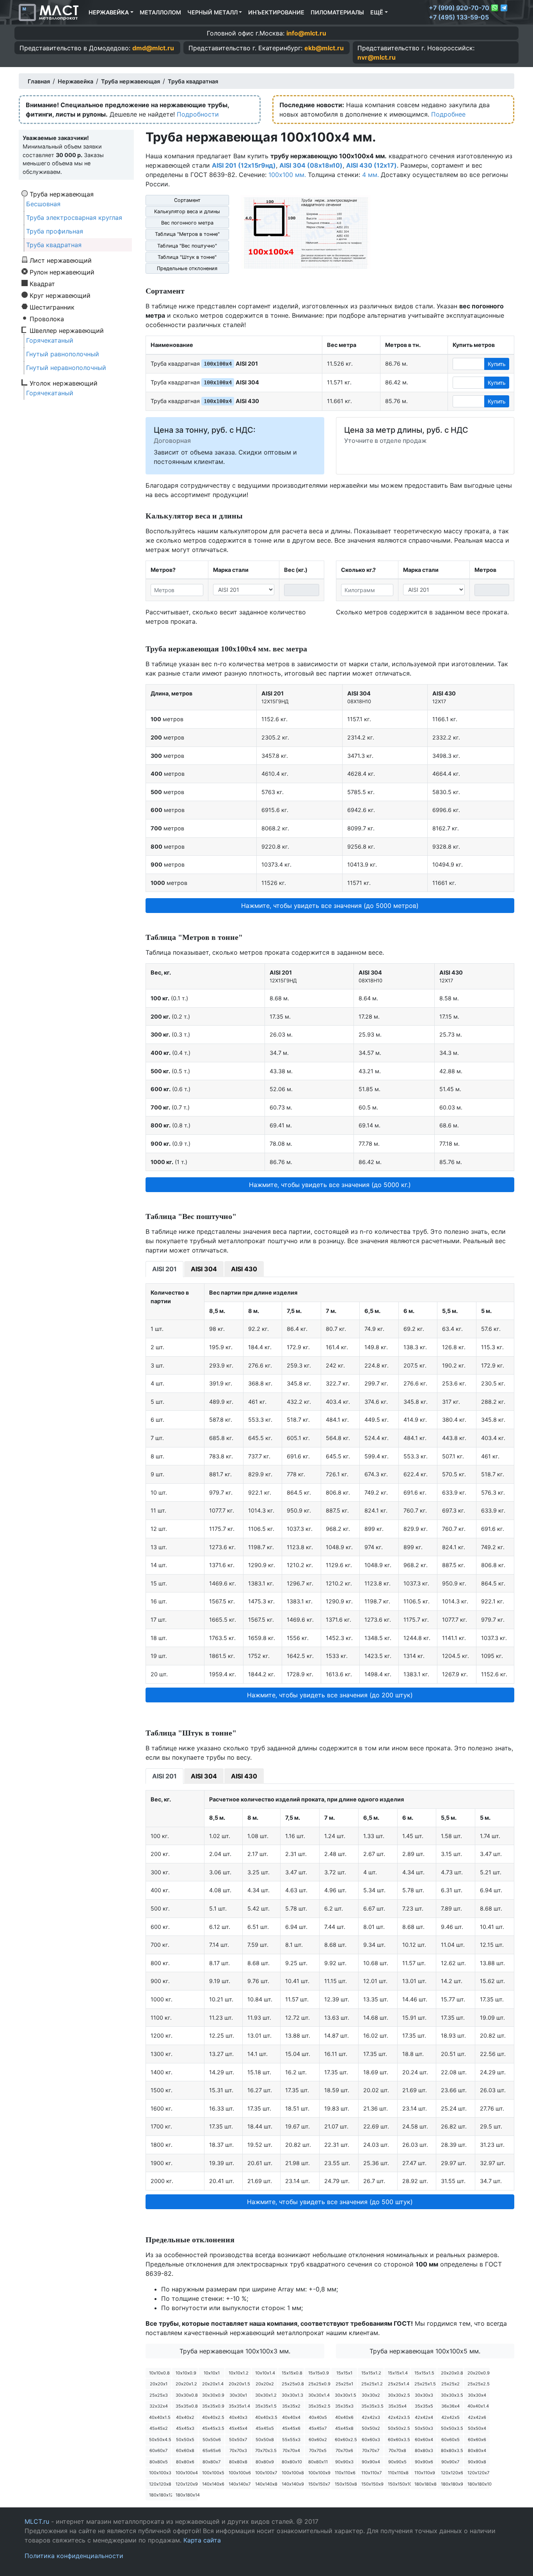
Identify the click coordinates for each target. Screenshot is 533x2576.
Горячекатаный (50, 340)
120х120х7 (478, 2473)
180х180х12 (160, 2495)
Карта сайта (202, 2540)
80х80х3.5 (452, 2450)
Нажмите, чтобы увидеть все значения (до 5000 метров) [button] (330, 906)
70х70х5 (318, 2450)
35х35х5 (424, 2406)
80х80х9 (265, 2462)
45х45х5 (265, 2428)
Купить (497, 364)
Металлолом (160, 12)
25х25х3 (159, 2395)
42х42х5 (450, 2417)
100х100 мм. (287, 175)
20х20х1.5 (239, 2384)
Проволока (47, 318)
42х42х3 (371, 2417)
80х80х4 (477, 2450)
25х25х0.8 (293, 2384)
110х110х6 (345, 2473)
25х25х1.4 (399, 2384)
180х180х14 (187, 2495)
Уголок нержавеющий (64, 383)
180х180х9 (452, 2484)
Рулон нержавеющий (62, 272)
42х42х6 (477, 2417)
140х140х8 (266, 2484)
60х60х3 (371, 2440)
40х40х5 (318, 2417)
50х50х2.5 (399, 2428)
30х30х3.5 (452, 2395)
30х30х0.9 (213, 2395)
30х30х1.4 (319, 2395)
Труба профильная (55, 231)
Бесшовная (43, 204)
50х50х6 (212, 2440)
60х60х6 (477, 2440)
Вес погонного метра (187, 223)
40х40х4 (291, 2417)
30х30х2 (371, 2395)
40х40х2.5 (213, 2417)
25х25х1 (344, 2384)
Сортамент (187, 200)
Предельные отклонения (187, 268)
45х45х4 (238, 2428)
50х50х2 (371, 2428)
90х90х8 (477, 2462)
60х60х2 (318, 2440)
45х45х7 (318, 2428)
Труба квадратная (54, 245)
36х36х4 (450, 2406)
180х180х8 (426, 2484)
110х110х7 (371, 2473)
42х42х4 (424, 2417)
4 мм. (370, 175)
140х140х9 (293, 2484)
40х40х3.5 (266, 2417)
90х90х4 (371, 2462)
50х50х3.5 (452, 2428)
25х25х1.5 (425, 2384)
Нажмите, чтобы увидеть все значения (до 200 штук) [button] (330, 1695)
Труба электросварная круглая (74, 218)
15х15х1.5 (424, 2373)
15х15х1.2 (371, 2373)
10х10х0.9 (186, 2373)
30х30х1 (238, 2395)
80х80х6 (185, 2462)
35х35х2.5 (319, 2406)
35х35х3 (344, 2406)
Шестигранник (52, 307)
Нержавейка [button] (109, 12)
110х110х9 (425, 2473)
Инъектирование (276, 12)
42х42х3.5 (399, 2417)
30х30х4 (477, 2395)
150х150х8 (346, 2484)
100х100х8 (293, 2473)
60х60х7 (158, 2450)
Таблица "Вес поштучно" (187, 246)
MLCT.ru (37, 2521)
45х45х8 (344, 2428)
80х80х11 (318, 2462)
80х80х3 (424, 2450)
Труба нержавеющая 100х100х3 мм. (235, 2351)
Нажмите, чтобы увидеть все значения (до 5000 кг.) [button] (330, 1185)
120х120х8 (160, 2484)
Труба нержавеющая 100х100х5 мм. (425, 2351)
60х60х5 (450, 2440)
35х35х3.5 (372, 2406)
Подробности (198, 114)
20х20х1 (159, 2384)
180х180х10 (479, 2484)
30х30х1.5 (346, 2395)
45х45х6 (291, 2428)
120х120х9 (187, 2484)
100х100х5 (213, 2473)
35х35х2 (291, 2406)
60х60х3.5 (399, 2440)
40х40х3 (238, 2417)
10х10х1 (212, 2373)
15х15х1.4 (398, 2373)
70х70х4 (291, 2450)
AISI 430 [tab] (244, 1269)
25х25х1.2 (372, 2384)
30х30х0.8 (187, 2395)
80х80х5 (159, 2462)
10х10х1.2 (239, 2373)
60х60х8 (185, 2450)
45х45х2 (159, 2428)
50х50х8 (265, 2440)
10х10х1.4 (265, 2373)
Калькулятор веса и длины (187, 211)
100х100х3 (160, 2473)
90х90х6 (424, 2462)
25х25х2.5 (479, 2384)
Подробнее (448, 114)
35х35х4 (397, 2406)
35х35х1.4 (239, 2406)
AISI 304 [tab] (204, 1269)
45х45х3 (185, 2428)
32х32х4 (159, 2406)
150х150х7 (319, 2484)
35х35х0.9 (213, 2406)
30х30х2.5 (399, 2395)
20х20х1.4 (213, 2384)
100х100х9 (319, 2473)
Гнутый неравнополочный (66, 368)
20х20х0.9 (479, 2373)
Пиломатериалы (337, 12)
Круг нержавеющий (60, 295)
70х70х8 (397, 2450)
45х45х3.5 (213, 2428)
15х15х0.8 (292, 2373)
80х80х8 (238, 2462)
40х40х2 (185, 2417)
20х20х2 (265, 2384)
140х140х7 (240, 2484)
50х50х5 (185, 2440)
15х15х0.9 (319, 2373)
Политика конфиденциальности (74, 2556)
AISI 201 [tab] (164, 1269)
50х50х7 (238, 2440)
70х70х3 (238, 2450)
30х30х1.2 (266, 2395)
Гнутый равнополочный (63, 354)
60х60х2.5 (346, 2440)
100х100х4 (187, 2473)
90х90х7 (450, 2462)
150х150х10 (399, 2484)
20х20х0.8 (452, 2373)
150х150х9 (372, 2484)
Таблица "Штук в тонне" (187, 257)
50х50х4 (477, 2428)
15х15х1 (344, 2373)
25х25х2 (450, 2384)
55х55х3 (291, 2440)
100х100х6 (240, 2473)
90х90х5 (397, 2462)
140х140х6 (213, 2484)
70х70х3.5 (266, 2450)
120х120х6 (452, 2473)
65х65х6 (212, 2450)
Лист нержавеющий (61, 260)
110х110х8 (398, 2473)
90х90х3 (344, 2462)
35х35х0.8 (187, 2406)
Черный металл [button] (212, 12)
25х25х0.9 (319, 2384)
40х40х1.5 (160, 2417)
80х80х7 (211, 2462)
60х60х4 (424, 2440)
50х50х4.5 (160, 2440)
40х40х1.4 (478, 2406)
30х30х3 (424, 2395)
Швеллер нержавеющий (67, 330)
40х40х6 (344, 2417)
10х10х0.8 (159, 2373)
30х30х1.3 (292, 2395)
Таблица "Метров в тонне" (187, 234)
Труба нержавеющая (62, 194)
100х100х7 (266, 2473)
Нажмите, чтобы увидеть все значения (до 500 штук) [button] (330, 2202)
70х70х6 (344, 2450)
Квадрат (42, 283)
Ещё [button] (377, 12)
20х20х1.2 (186, 2384)
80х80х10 (292, 2462)
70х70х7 (371, 2450)
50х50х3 (424, 2428)
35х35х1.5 (266, 2406)
